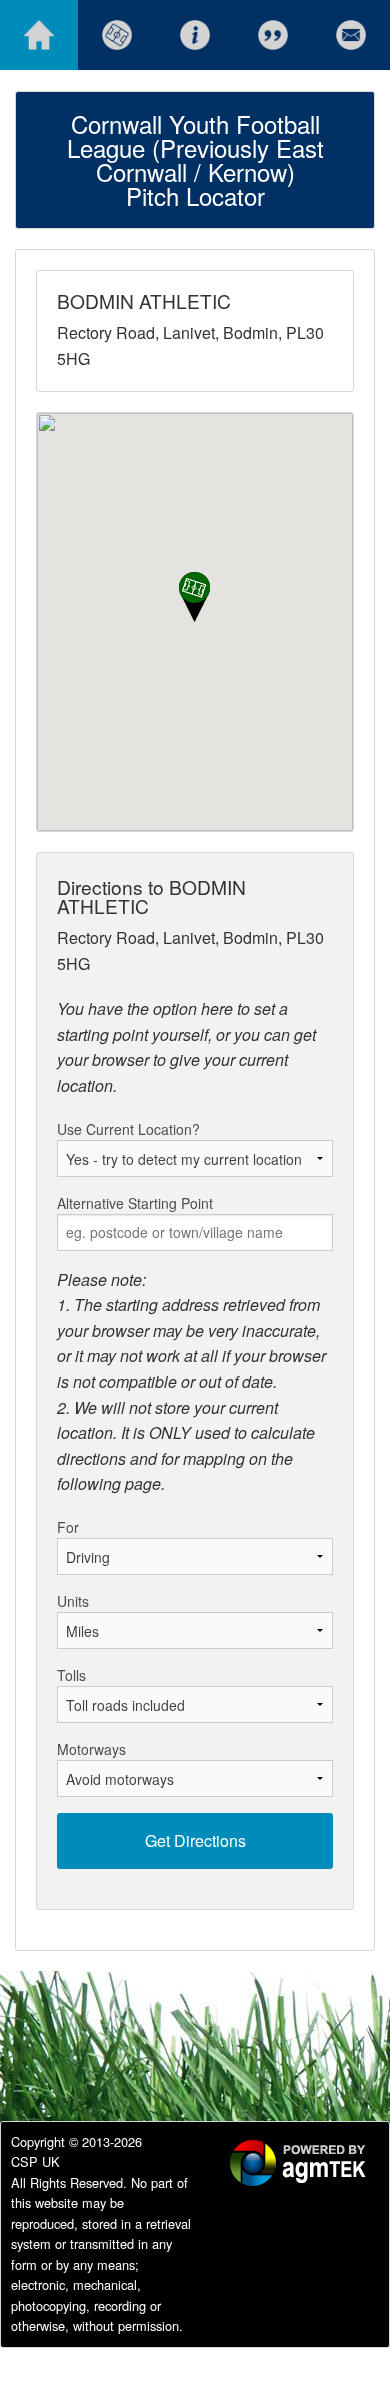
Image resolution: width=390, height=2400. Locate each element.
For (68, 1527)
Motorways (91, 1749)
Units (73, 1601)
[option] (285, 2165)
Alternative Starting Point (135, 1203)
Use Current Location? (128, 1129)
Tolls (71, 1675)
